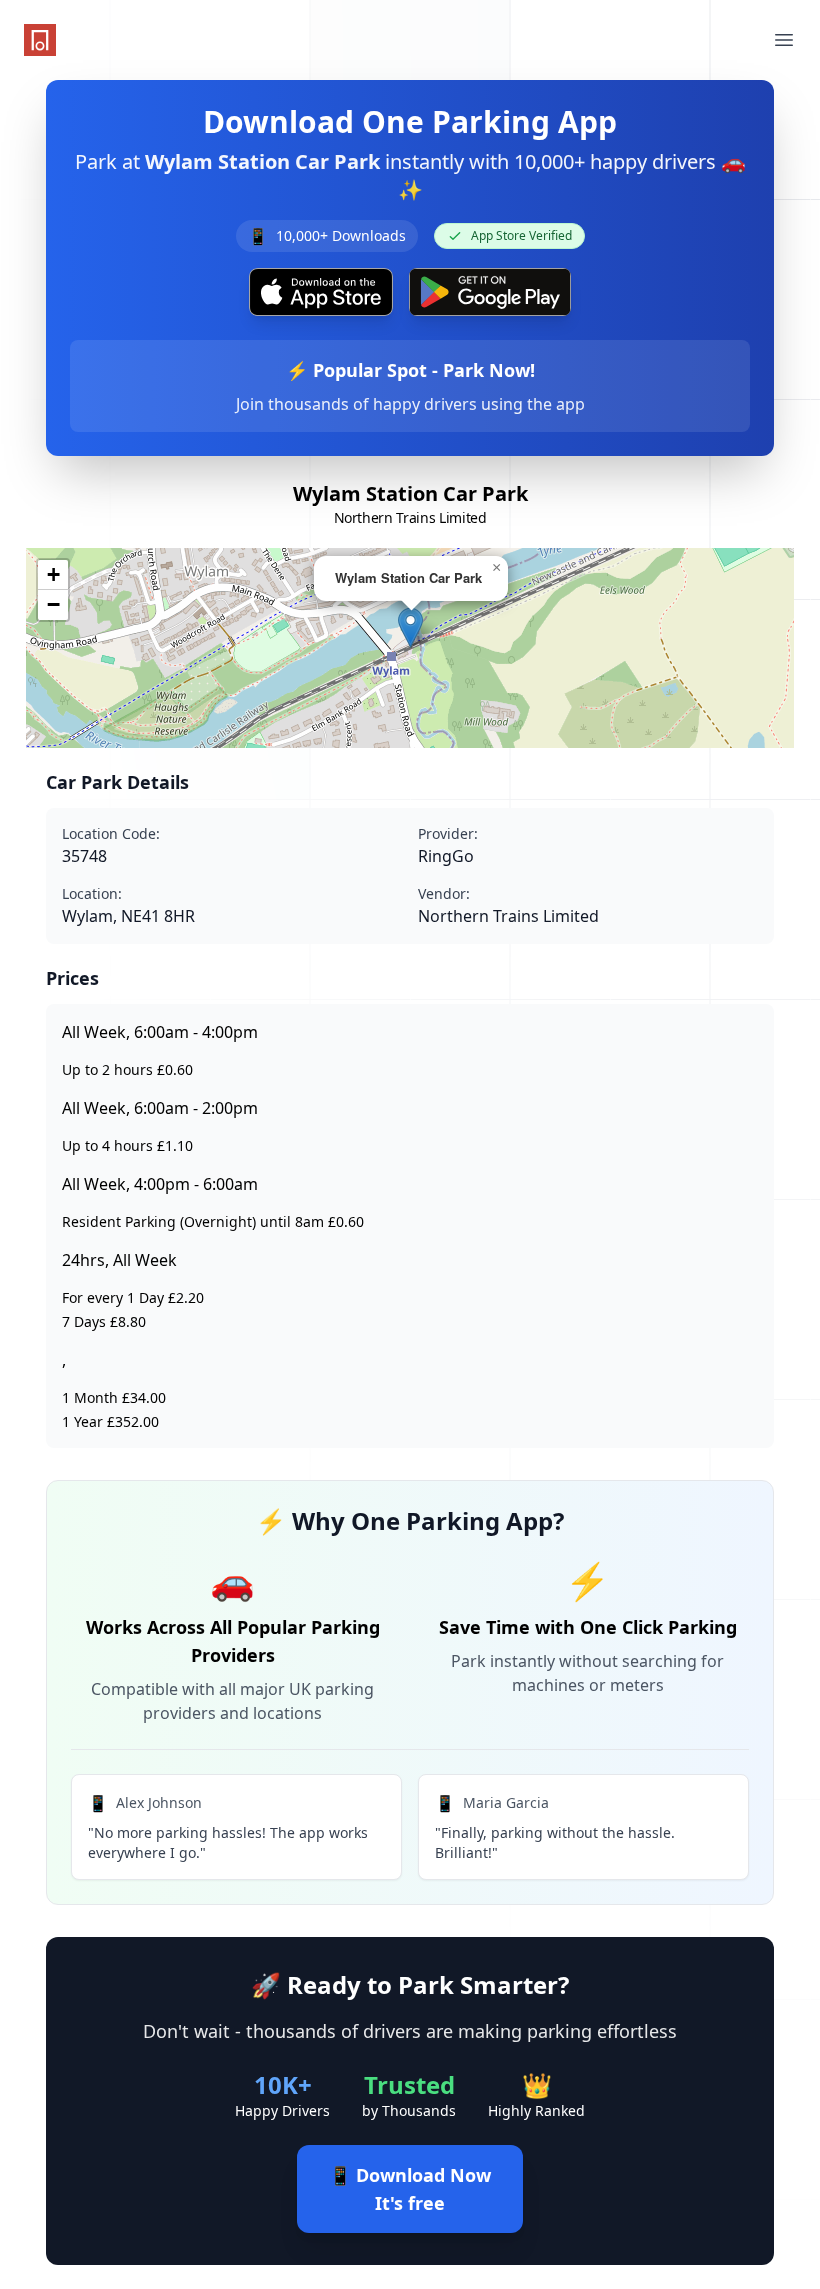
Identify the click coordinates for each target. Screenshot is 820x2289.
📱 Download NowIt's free (410, 2189)
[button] (410, 627)
